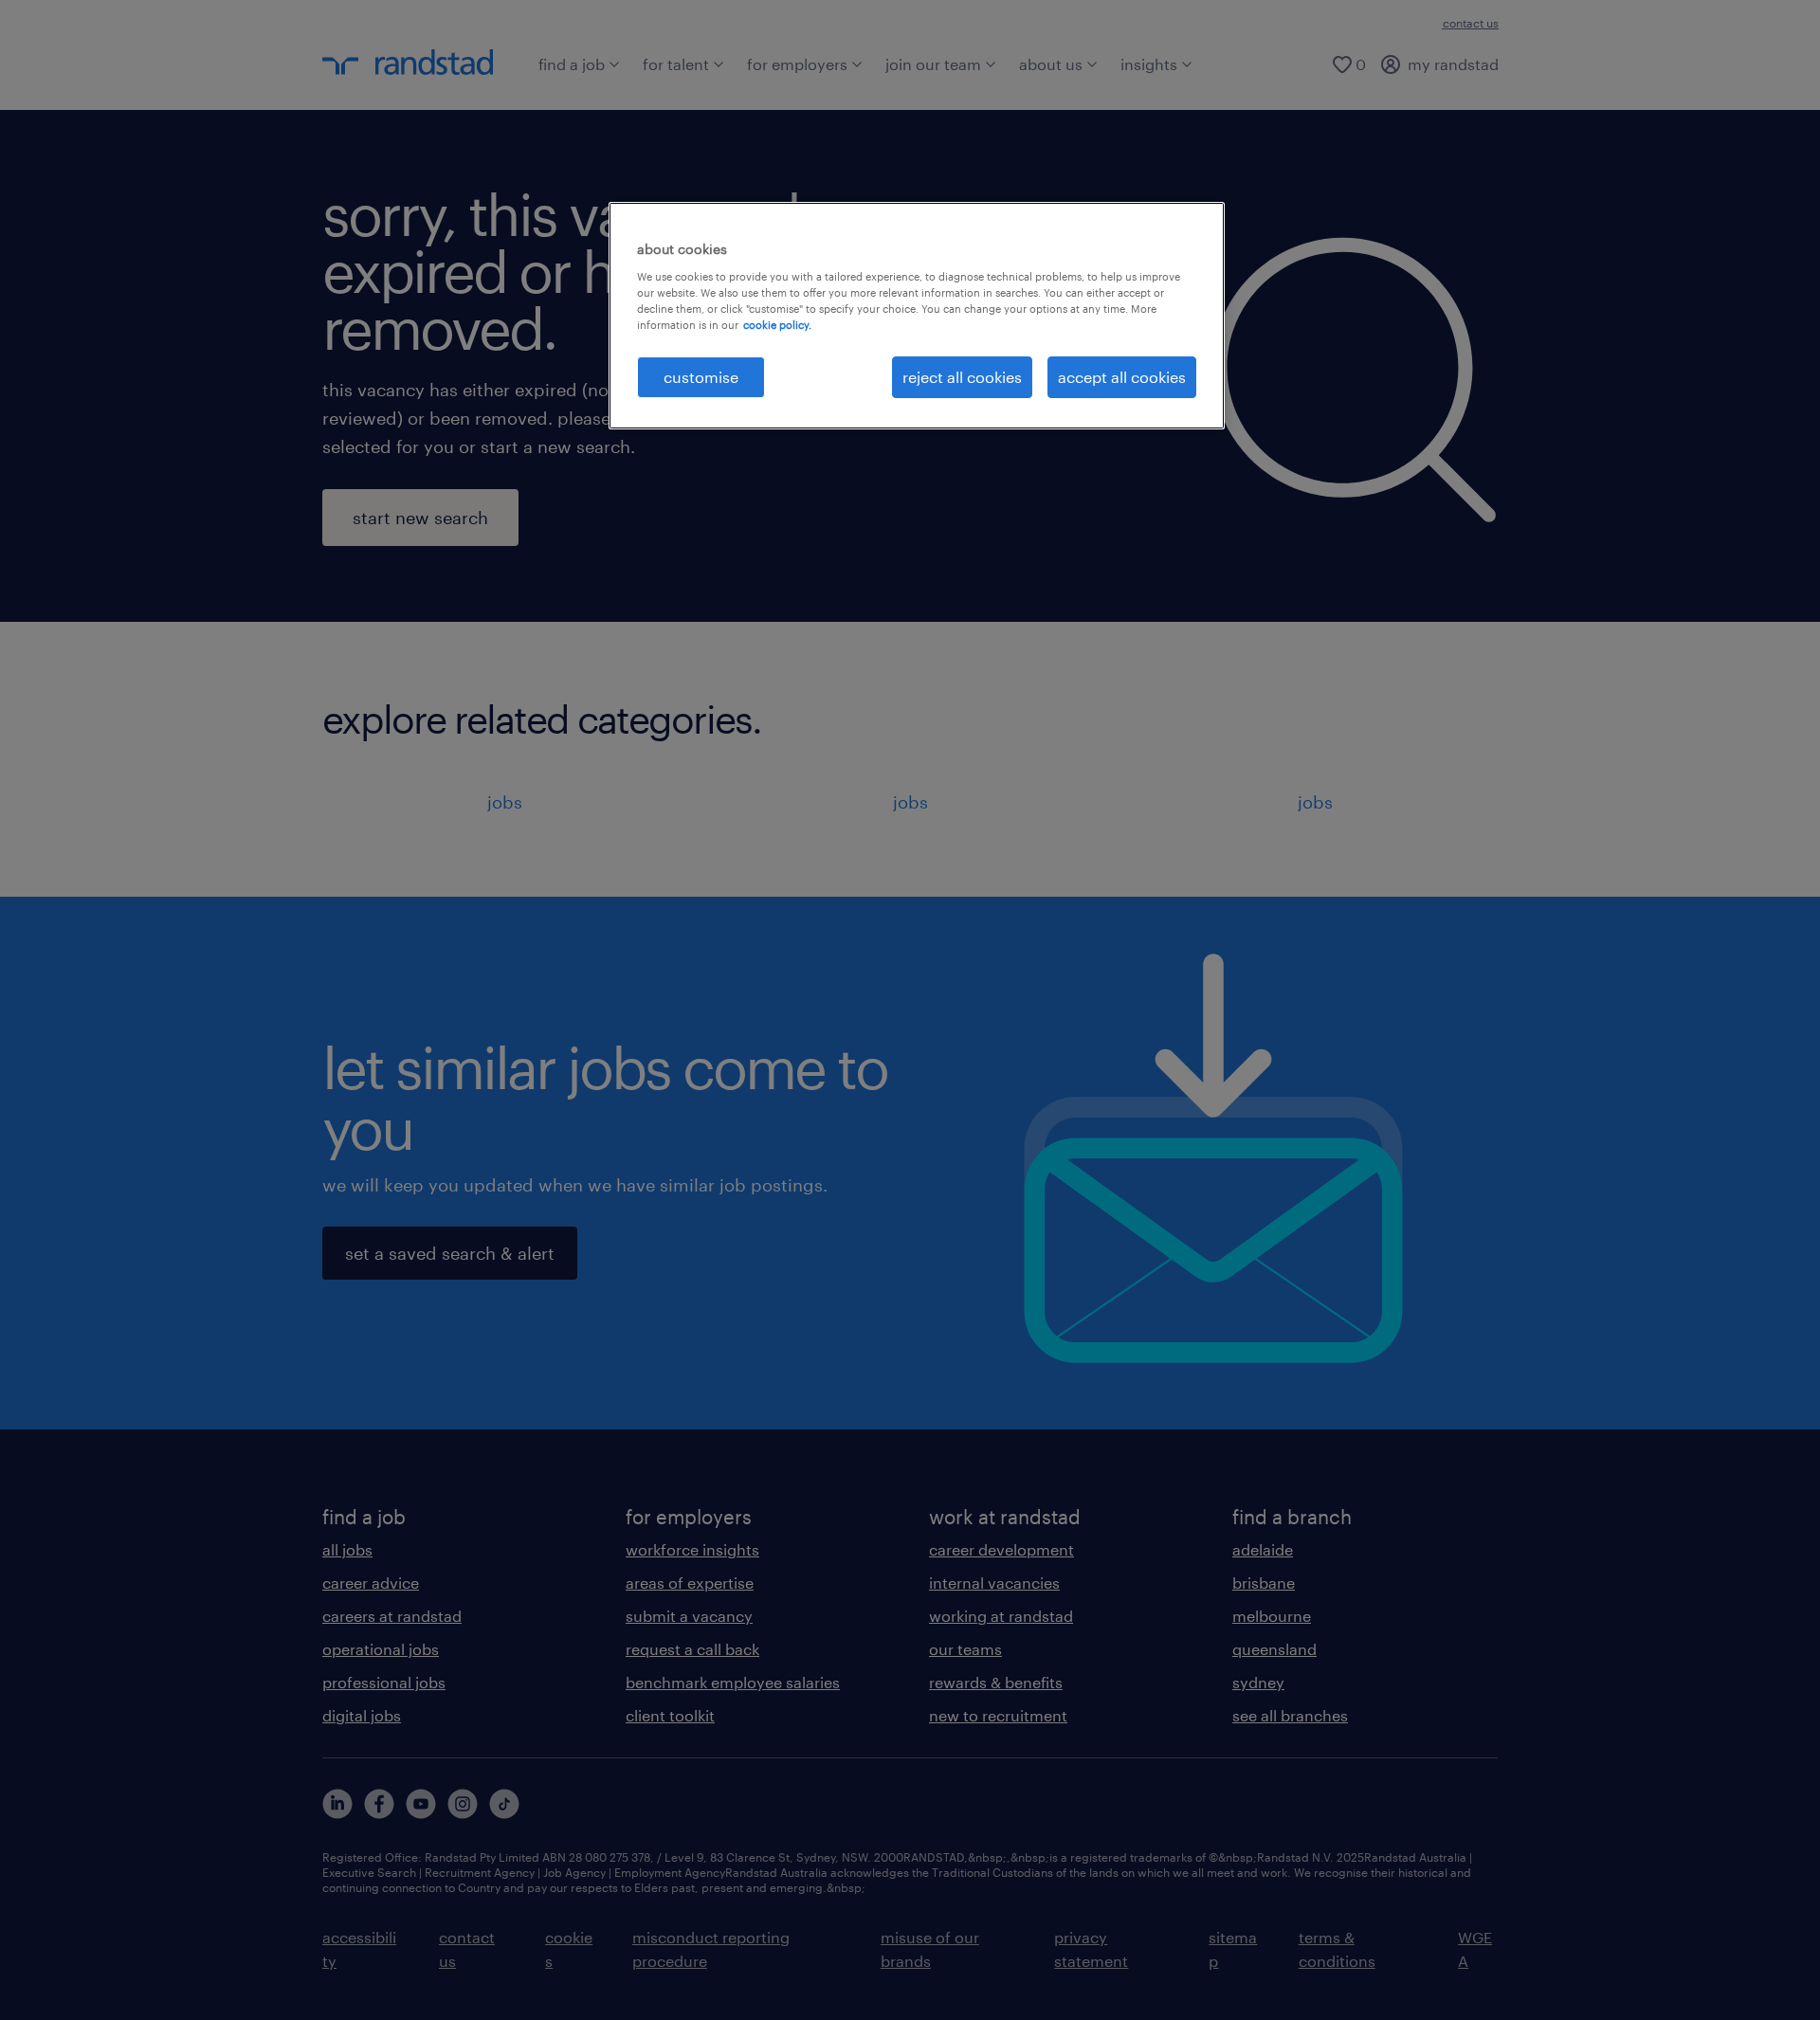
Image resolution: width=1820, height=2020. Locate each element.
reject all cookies (962, 377)
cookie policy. (777, 325)
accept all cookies (1122, 377)
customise (701, 377)
